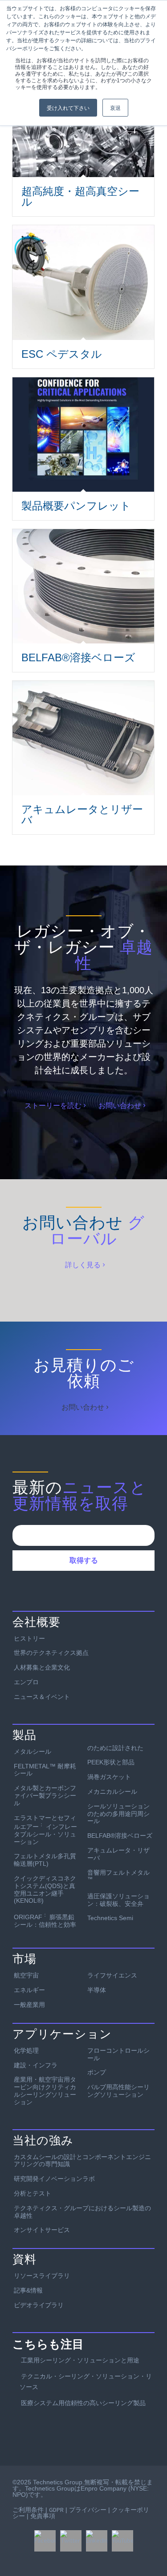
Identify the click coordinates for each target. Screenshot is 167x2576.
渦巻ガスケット (109, 1777)
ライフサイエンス (112, 1975)
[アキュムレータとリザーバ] (83, 738)
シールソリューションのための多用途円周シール (118, 1814)
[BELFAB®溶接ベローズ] (83, 586)
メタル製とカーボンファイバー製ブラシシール (45, 1796)
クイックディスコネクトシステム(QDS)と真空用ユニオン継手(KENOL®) (45, 1889)
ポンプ (97, 2072)
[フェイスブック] (45, 2541)
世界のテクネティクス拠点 (51, 1653)
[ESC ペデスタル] (83, 282)
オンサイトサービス (42, 2230)
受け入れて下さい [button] (68, 107)
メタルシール (33, 1751)
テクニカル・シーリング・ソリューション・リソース (86, 2382)
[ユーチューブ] (122, 2541)
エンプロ (26, 1682)
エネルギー (29, 1990)
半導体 (97, 1990)
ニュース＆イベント (42, 1697)
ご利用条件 (28, 2510)
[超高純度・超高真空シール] (83, 137)
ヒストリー (29, 1638)
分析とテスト (33, 2193)
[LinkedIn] (97, 2541)
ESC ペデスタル (62, 354)
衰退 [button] (115, 107)
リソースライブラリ (42, 2276)
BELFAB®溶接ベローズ (78, 657)
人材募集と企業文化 (42, 1667)
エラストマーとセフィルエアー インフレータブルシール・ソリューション (45, 1830)
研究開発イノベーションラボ (54, 2179)
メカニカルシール (112, 1791)
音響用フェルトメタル (118, 1876)
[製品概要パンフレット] (83, 435)
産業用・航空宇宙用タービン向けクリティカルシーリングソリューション (45, 2091)
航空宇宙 (26, 1975)
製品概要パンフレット (76, 506)
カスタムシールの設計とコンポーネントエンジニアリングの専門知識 (82, 2161)
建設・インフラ (36, 2065)
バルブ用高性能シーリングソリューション (118, 2091)
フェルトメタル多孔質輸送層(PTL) (45, 1860)
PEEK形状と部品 (111, 1762)
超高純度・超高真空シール (80, 196)
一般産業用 (29, 2005)
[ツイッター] (71, 2541)
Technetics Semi (110, 1918)
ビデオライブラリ (39, 2305)
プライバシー (88, 2510)
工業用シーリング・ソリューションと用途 (80, 2360)
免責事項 (43, 2516)
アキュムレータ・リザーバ (118, 1854)
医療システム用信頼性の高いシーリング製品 (83, 2403)
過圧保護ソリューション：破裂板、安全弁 (118, 1900)
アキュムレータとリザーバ (82, 815)
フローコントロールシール (118, 2054)
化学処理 (26, 2050)
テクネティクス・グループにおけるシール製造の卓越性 (82, 2212)
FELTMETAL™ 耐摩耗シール (45, 1770)
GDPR (56, 2510)
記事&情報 (28, 2290)
